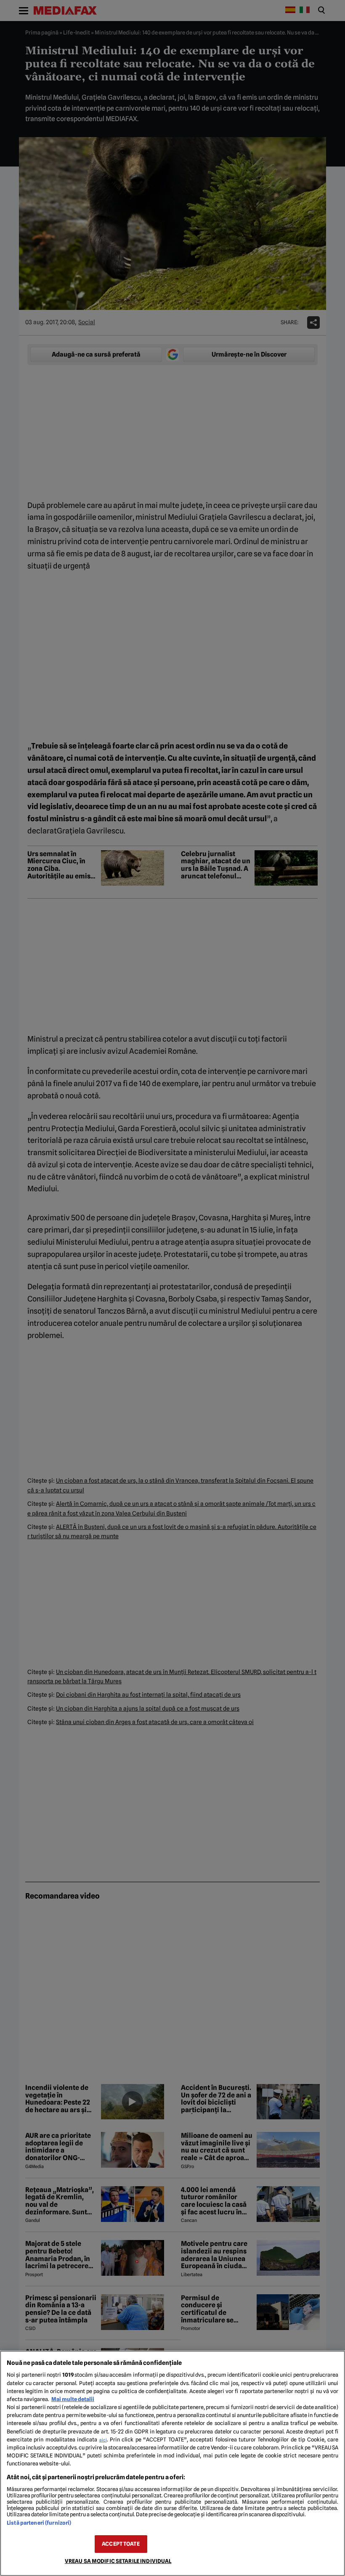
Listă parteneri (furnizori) (39, 2523)
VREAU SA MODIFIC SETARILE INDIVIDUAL (118, 2561)
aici (103, 2440)
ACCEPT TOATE (121, 2544)
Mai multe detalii (73, 2399)
